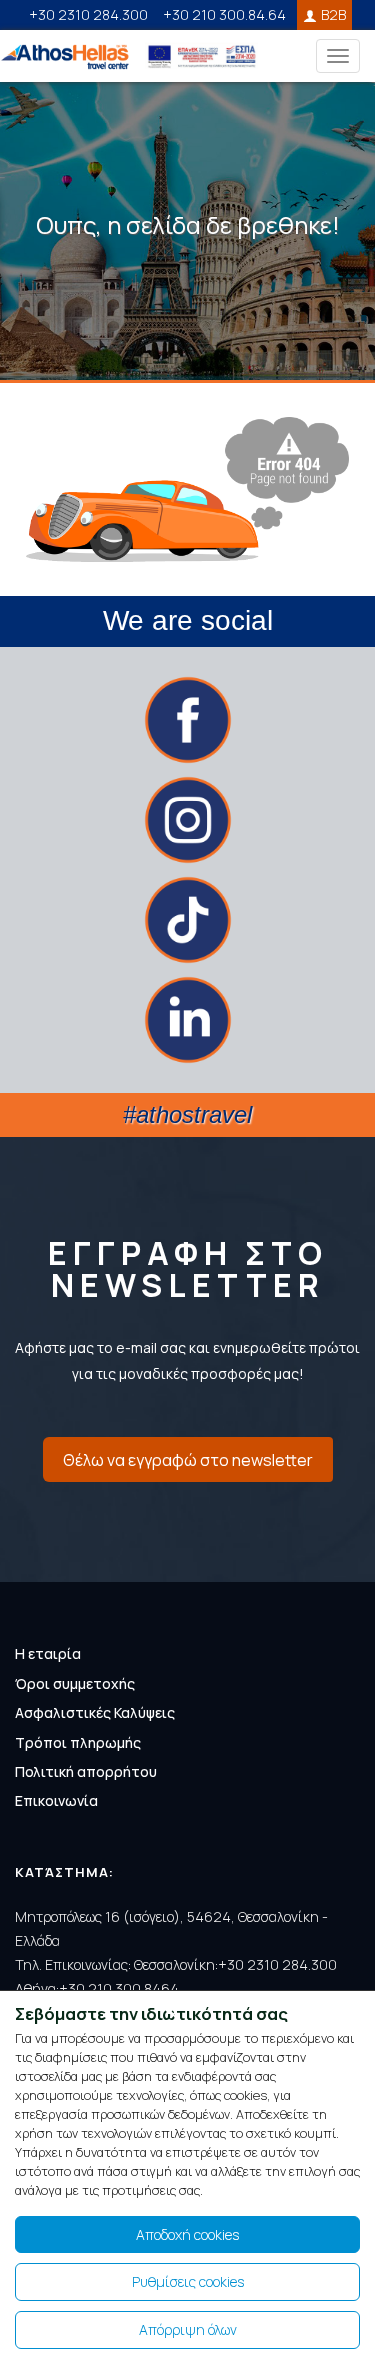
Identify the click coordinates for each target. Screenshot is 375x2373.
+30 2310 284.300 (88, 14)
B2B (333, 14)
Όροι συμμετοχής (75, 1683)
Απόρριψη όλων (188, 2329)
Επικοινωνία (56, 1800)
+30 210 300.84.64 (224, 14)
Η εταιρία (48, 1653)
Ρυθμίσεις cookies (188, 2281)
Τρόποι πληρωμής (78, 1742)
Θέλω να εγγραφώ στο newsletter (188, 1460)
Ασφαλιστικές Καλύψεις (95, 1712)
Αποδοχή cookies (187, 2234)
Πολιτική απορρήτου (86, 1771)
